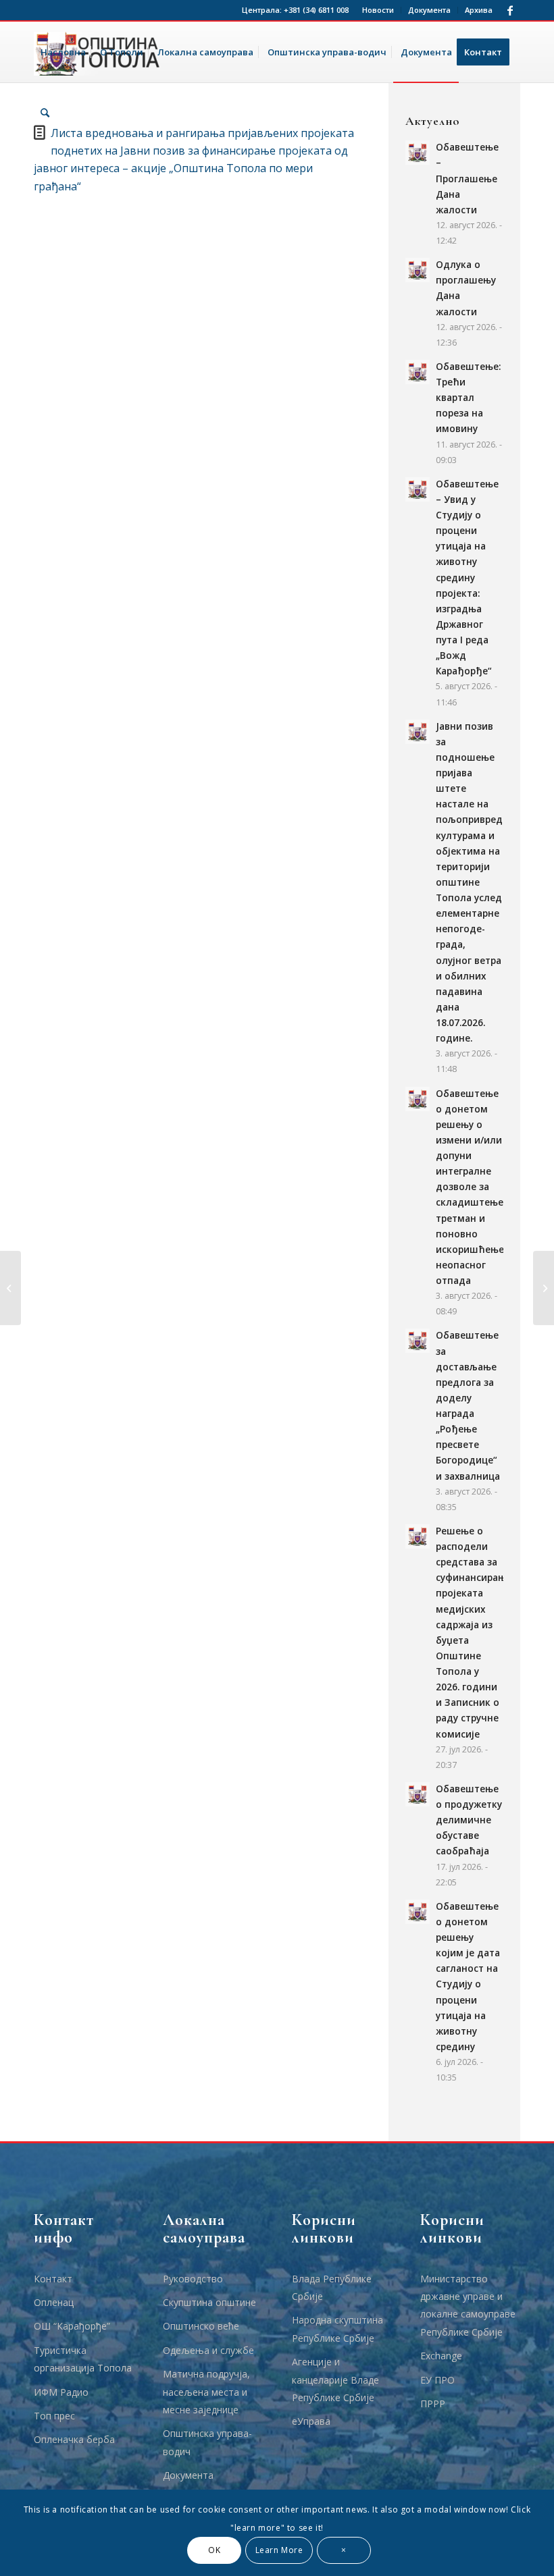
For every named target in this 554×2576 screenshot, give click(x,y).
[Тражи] (45, 113)
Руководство (193, 2279)
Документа (429, 10)
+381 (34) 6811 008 (316, 10)
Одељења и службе (208, 2350)
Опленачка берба (74, 2439)
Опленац (54, 2302)
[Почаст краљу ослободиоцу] (544, 1288)
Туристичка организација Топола (83, 2359)
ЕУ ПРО (437, 2380)
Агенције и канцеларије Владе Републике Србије (335, 2380)
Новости (378, 10)
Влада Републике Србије (332, 2287)
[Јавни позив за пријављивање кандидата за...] (10, 1288)
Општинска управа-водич (207, 2442)
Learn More (279, 2550)
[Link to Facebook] (510, 10)
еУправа (311, 2421)
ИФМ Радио (61, 2392)
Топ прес (54, 2416)
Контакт (53, 2279)
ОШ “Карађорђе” (72, 2326)
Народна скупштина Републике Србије (337, 2329)
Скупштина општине (209, 2302)
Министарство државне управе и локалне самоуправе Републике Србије (468, 2305)
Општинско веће (201, 2326)
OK (214, 2550)
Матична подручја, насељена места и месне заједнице (206, 2392)
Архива (479, 10)
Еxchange (441, 2356)
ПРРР (433, 2404)
